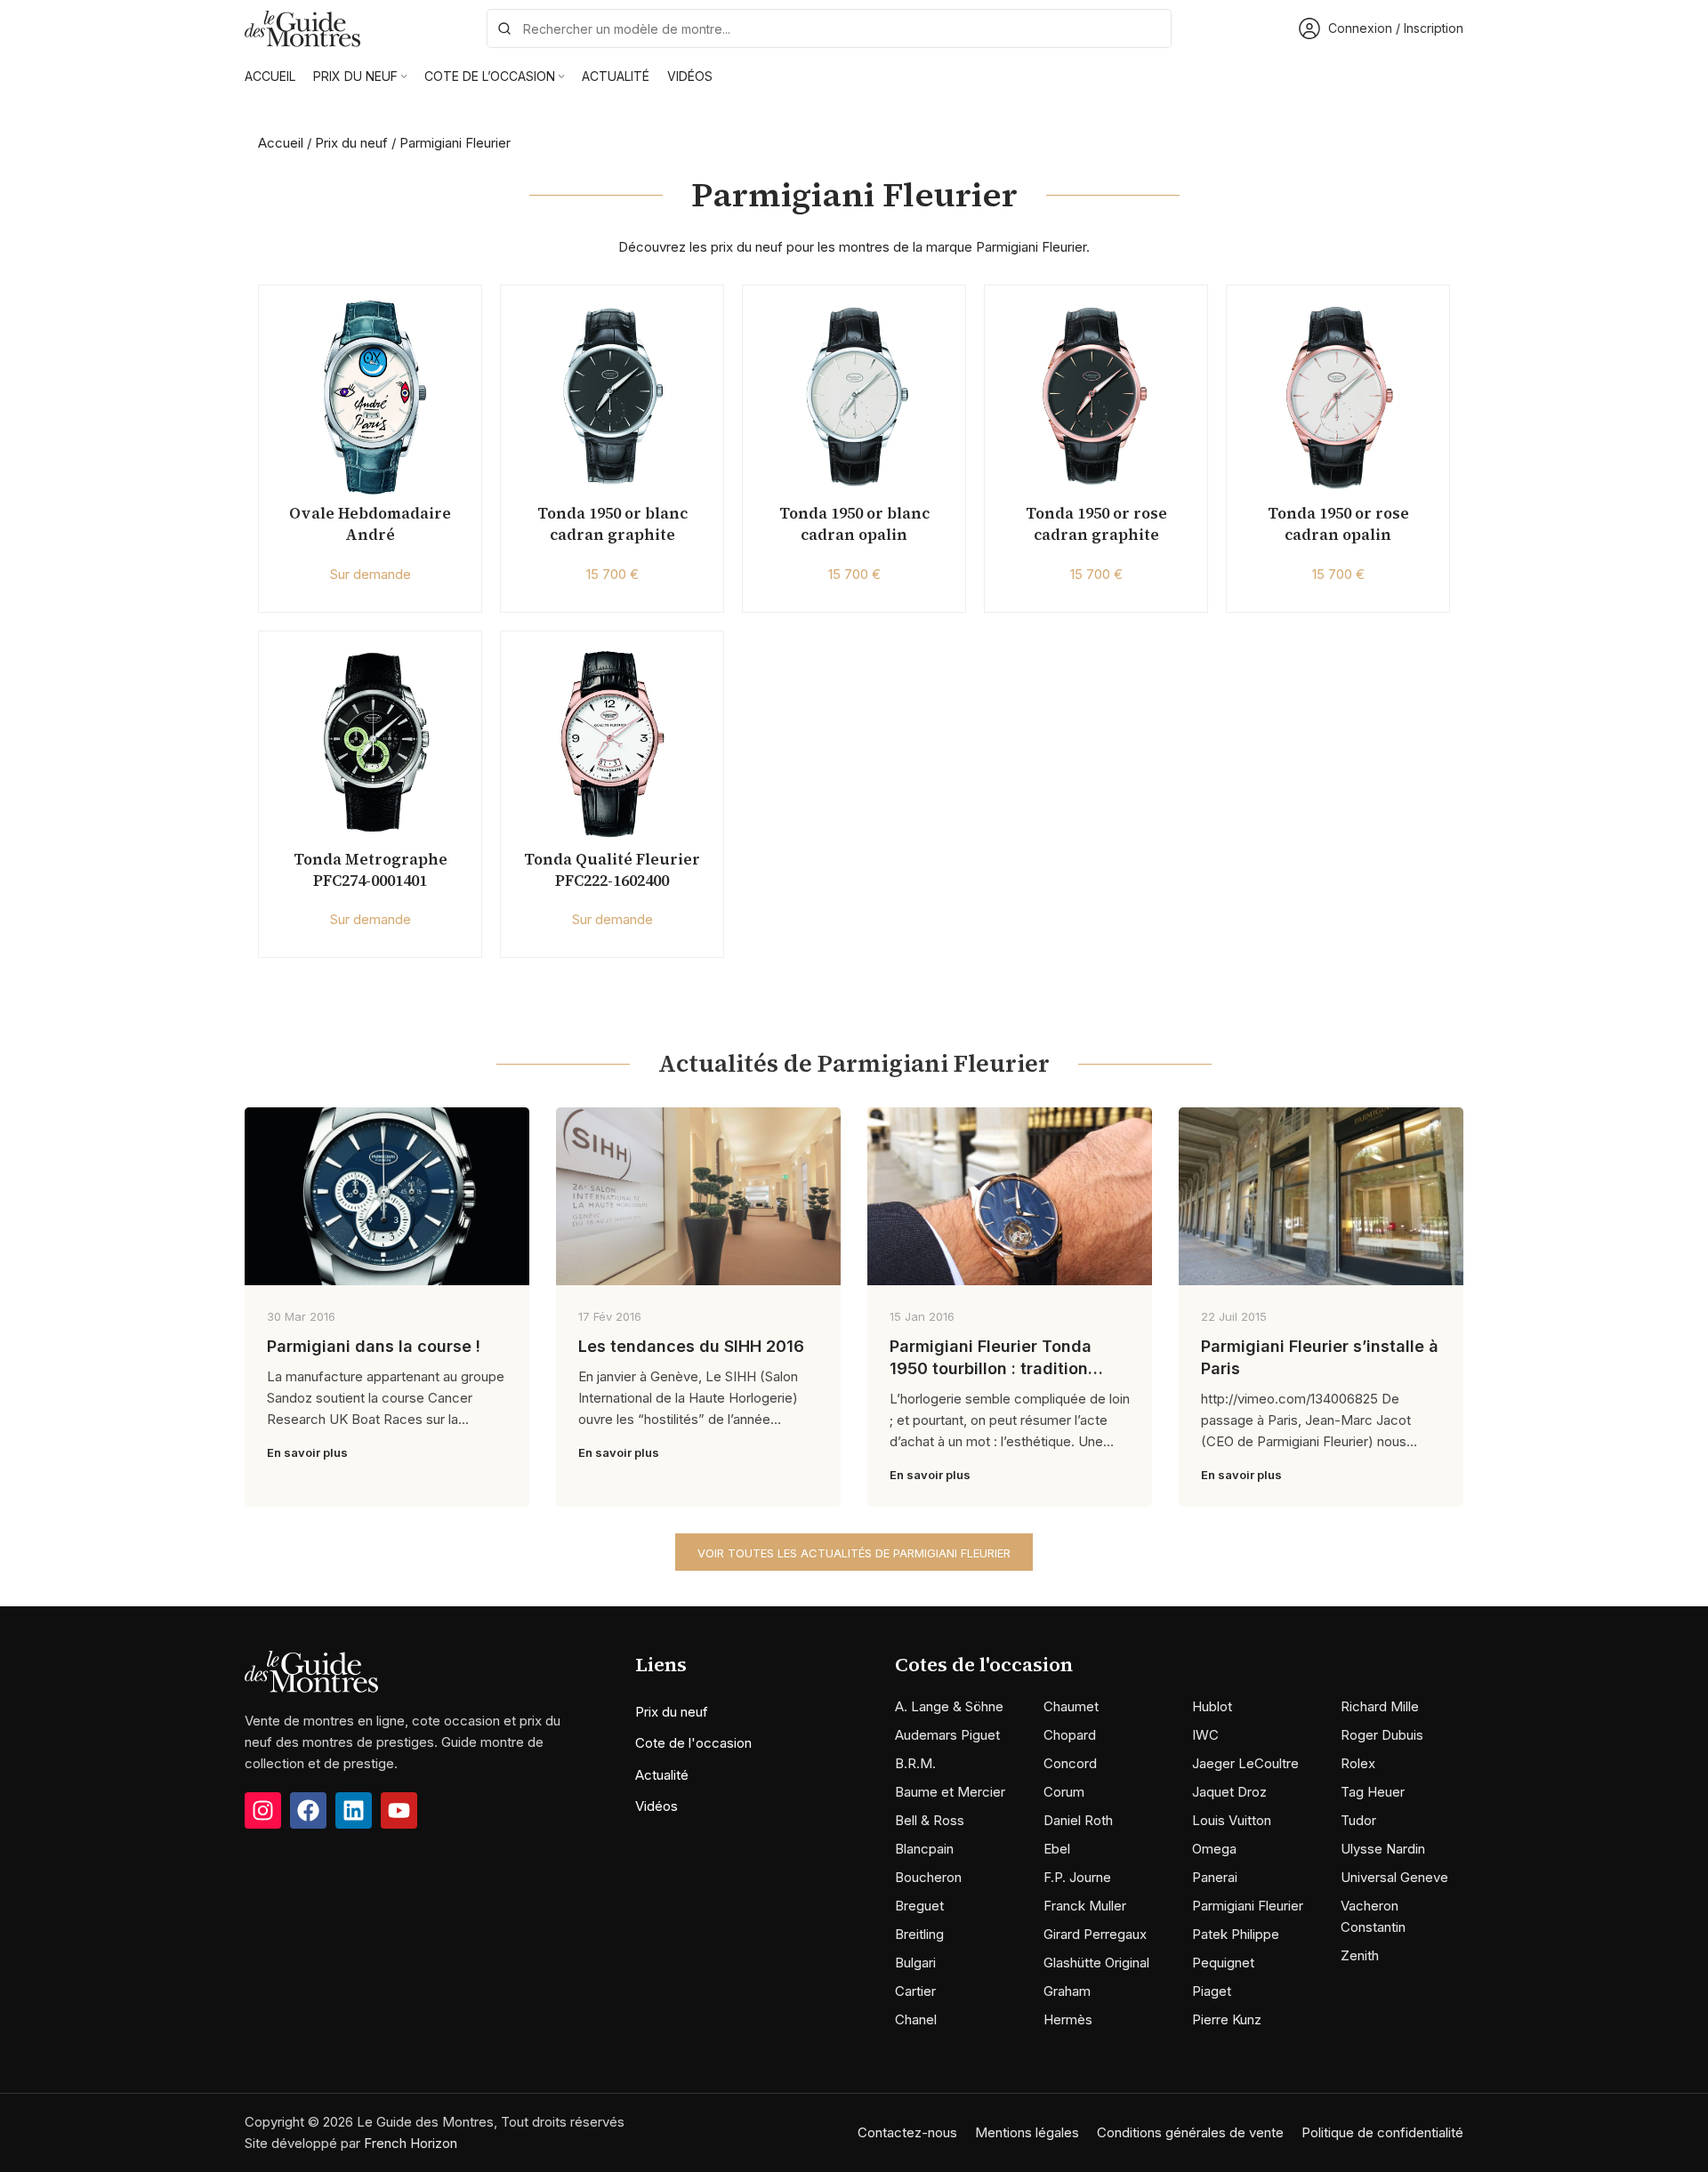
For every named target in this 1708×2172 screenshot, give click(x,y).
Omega (1214, 1849)
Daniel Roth (1078, 1820)
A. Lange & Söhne (949, 1706)
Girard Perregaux (1095, 1934)
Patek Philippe (1236, 1934)
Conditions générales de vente (1190, 2132)
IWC (1205, 1735)
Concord (1070, 1763)
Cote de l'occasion (693, 1743)
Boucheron (928, 1877)
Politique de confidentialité (1382, 2132)
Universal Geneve (1394, 1877)
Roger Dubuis (1382, 1735)
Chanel (916, 2019)
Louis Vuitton (1232, 1820)
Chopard (1070, 1735)
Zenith (1360, 1955)
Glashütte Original (1096, 1963)
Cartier (915, 1991)
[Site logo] (302, 27)
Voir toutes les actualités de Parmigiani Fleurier (854, 1553)
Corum (1064, 1792)
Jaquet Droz (1229, 1792)
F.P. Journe (1077, 1877)
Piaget (1212, 1991)
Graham (1067, 1991)
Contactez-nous (907, 2132)
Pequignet (1223, 1963)
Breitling (919, 1934)
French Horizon (411, 2143)
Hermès (1068, 2019)
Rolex (1358, 1763)
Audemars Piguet (947, 1735)
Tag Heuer (1373, 1792)
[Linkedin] (354, 1810)
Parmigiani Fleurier (1248, 1906)
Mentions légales (1027, 2132)
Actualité (662, 1775)
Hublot (1212, 1706)
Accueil (281, 143)
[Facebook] (308, 1810)
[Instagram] (263, 1810)
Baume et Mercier (950, 1792)
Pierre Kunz (1227, 2019)
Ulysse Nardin (1383, 1849)
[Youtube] (399, 1810)
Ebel (1057, 1849)
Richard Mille (1380, 1706)
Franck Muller (1085, 1906)
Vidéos (657, 1806)
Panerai (1215, 1877)
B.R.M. (915, 1763)
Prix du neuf (351, 143)
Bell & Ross (930, 1820)
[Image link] (311, 1671)
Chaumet (1071, 1706)
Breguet (919, 1906)
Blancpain (924, 1849)
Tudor (1358, 1820)
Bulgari (915, 1963)
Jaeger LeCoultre (1245, 1763)
